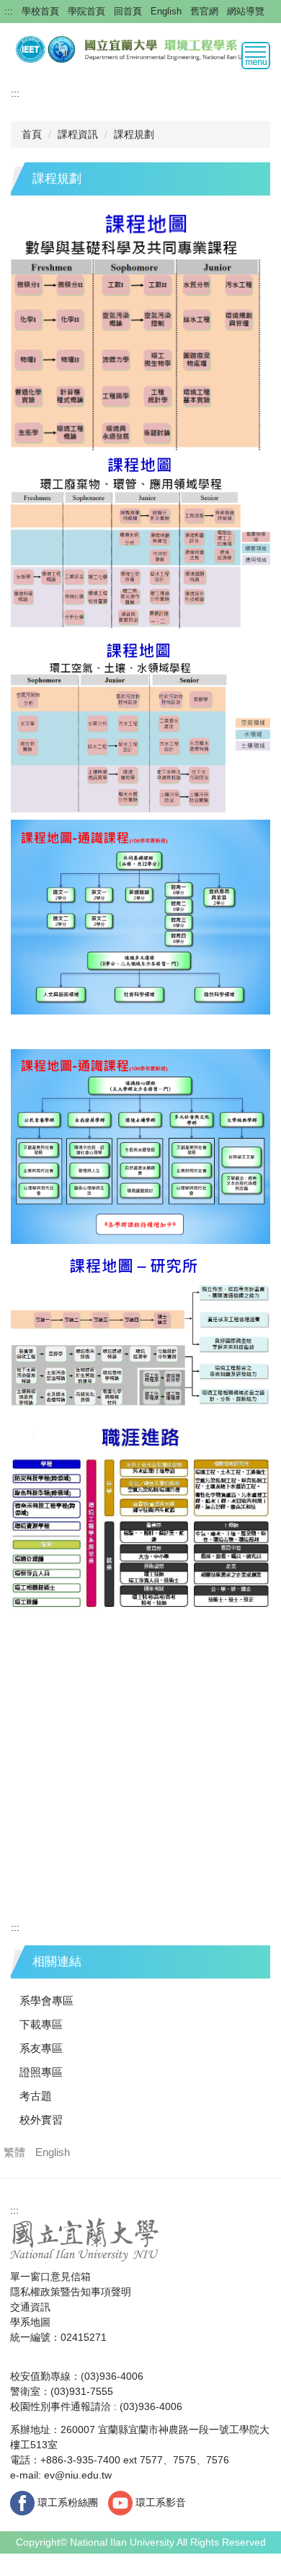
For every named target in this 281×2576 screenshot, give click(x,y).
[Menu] (256, 56)
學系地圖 (30, 2322)
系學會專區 (46, 2001)
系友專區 (41, 2048)
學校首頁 (40, 11)
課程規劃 (134, 134)
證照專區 (41, 2072)
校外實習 (41, 2120)
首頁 (32, 134)
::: (9, 11)
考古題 (36, 2096)
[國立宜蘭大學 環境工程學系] (140, 48)
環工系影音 (159, 2502)
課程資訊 (78, 134)
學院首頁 (86, 11)
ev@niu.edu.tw (78, 2475)
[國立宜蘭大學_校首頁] (85, 2239)
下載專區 (41, 2024)
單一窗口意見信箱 (50, 2277)
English (166, 11)
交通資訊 (30, 2307)
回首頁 (128, 11)
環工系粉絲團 (66, 2502)
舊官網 (204, 11)
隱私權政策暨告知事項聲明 (71, 2292)
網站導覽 (246, 11)
